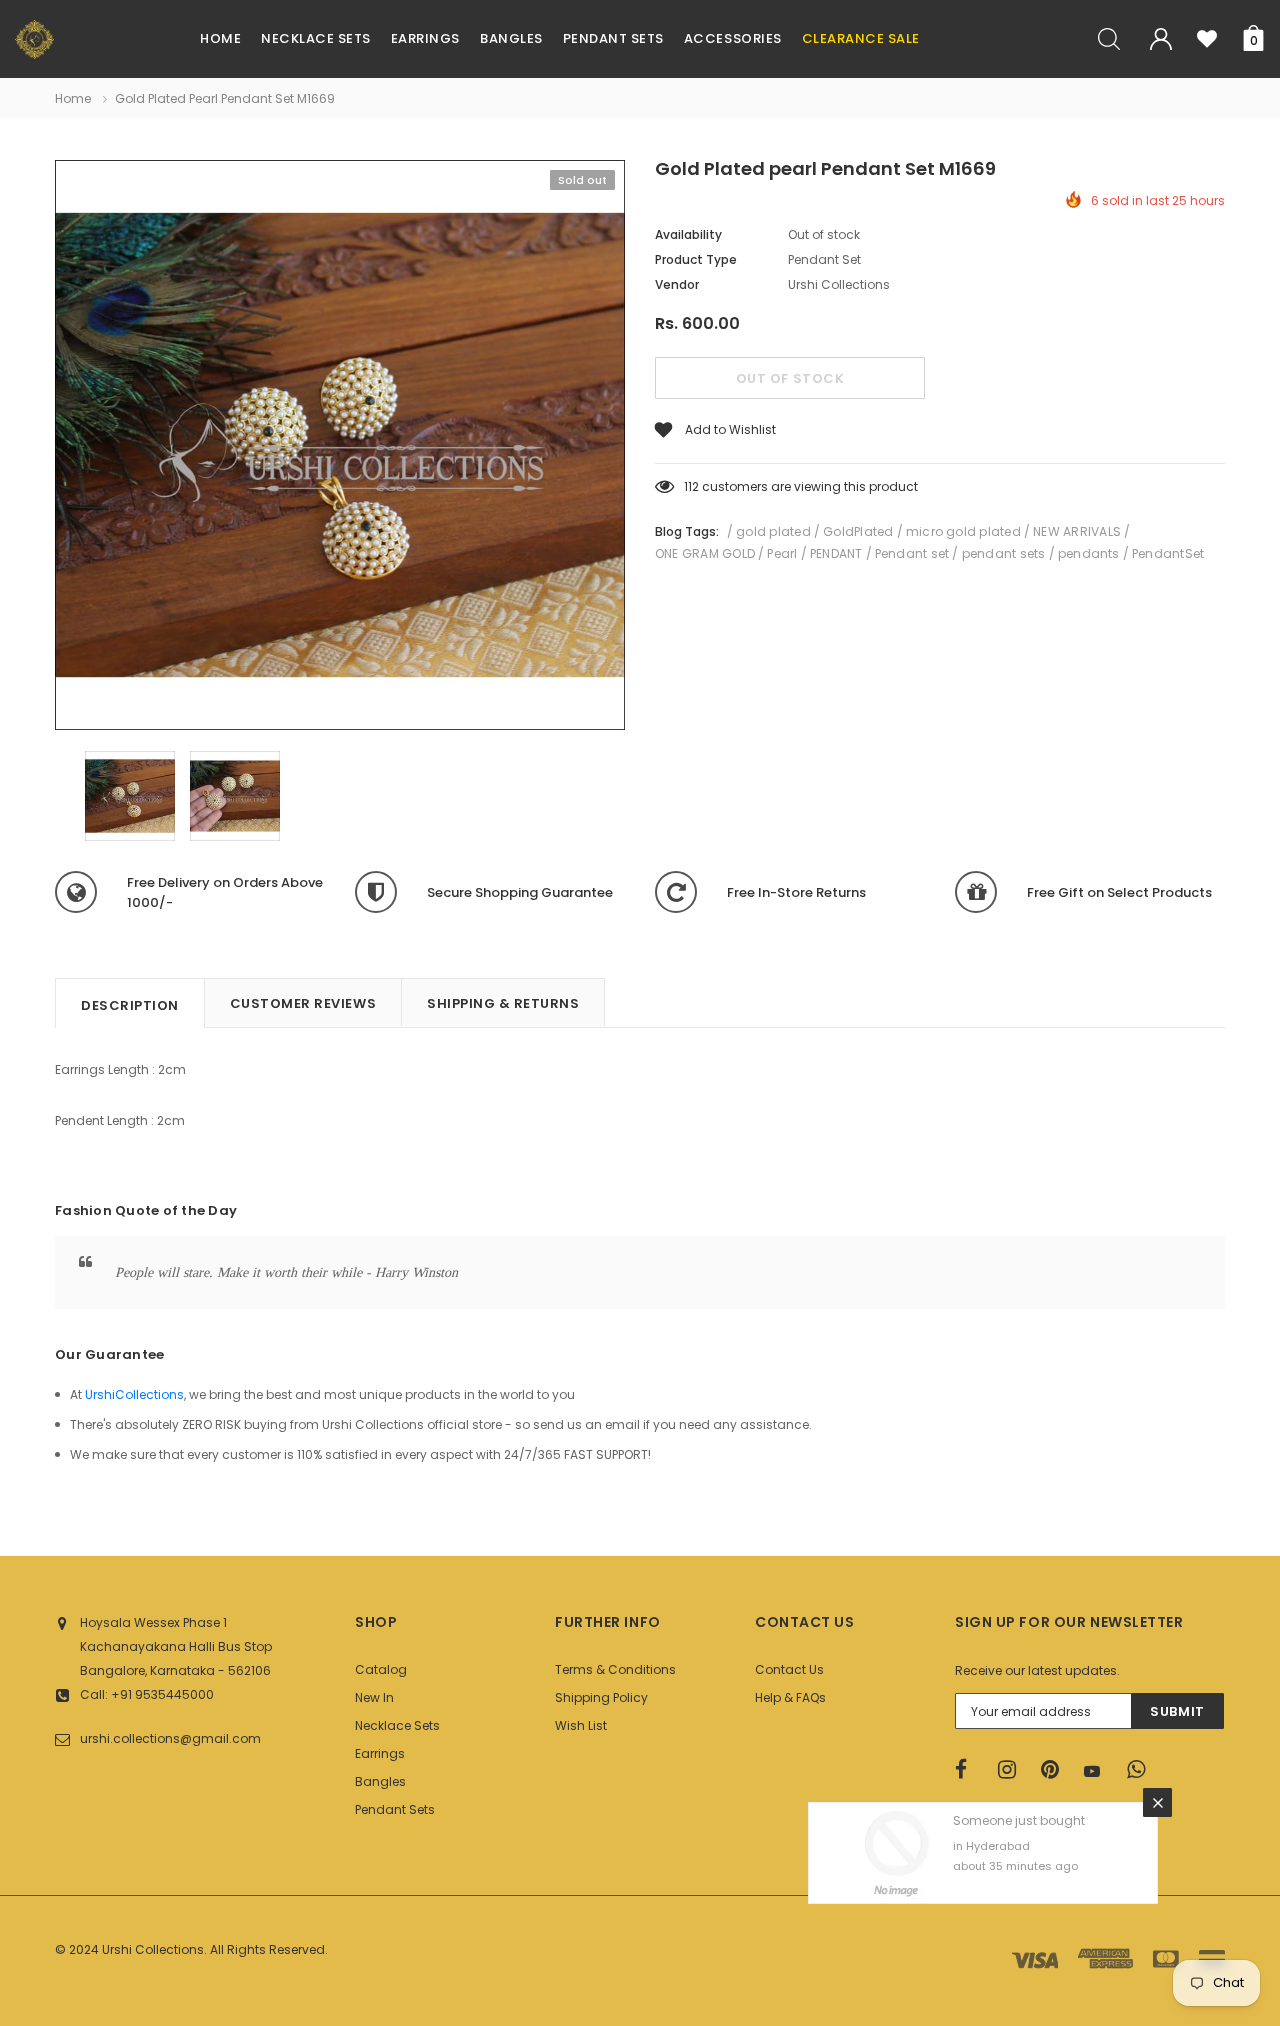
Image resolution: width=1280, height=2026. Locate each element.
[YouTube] (1099, 1771)
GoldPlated (858, 531)
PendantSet (1168, 553)
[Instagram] (1013, 1770)
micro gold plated (963, 531)
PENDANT (836, 553)
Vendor (677, 284)
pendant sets (1004, 553)
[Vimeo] (1142, 1770)
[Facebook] (970, 1770)
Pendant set (912, 553)
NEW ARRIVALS (1077, 531)
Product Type (696, 259)
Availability (688, 234)
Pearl (782, 553)
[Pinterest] (1056, 1770)
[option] (340, 448)
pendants (1089, 553)
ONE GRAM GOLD (705, 553)
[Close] (1157, 1802)
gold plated (773, 531)
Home (73, 98)
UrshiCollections (134, 1394)
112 (691, 486)
